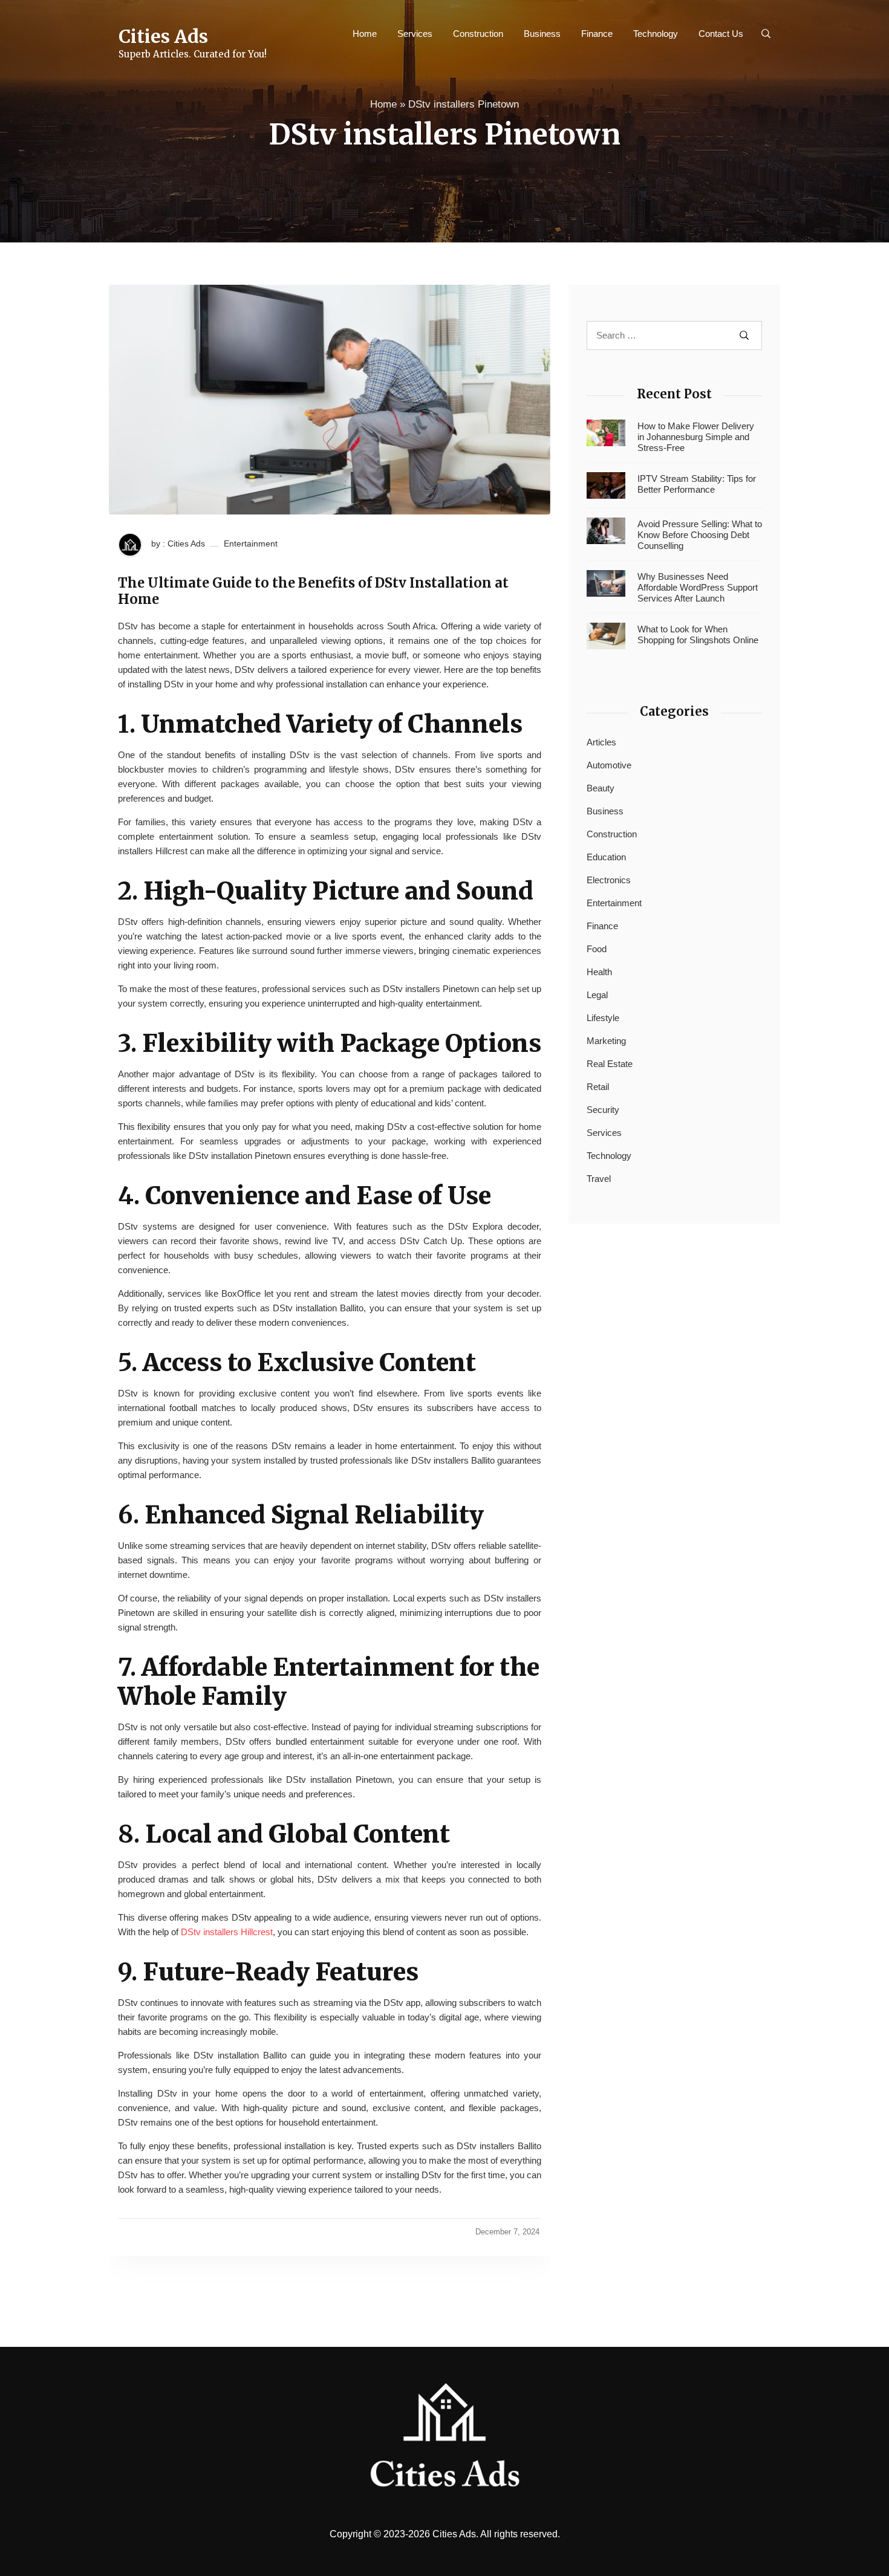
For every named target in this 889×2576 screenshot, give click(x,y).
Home (365, 34)
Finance (597, 34)
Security (603, 1110)
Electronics (609, 880)
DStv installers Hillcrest (227, 1932)
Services (415, 34)
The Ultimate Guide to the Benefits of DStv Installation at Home (313, 591)
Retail (598, 1087)
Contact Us (721, 34)
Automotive (609, 765)
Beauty (601, 788)
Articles (601, 742)
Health (599, 972)
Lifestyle (603, 1018)
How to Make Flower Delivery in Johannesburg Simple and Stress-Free (696, 437)
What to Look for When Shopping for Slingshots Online (698, 634)
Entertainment (251, 543)
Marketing (606, 1041)
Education (606, 857)
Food (597, 949)
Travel (599, 1179)
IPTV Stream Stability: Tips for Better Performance (697, 484)
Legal (597, 995)
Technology (656, 34)
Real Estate (610, 1064)
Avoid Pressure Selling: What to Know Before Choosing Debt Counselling (700, 535)
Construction (478, 34)
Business (542, 34)
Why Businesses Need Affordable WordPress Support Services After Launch (698, 587)
